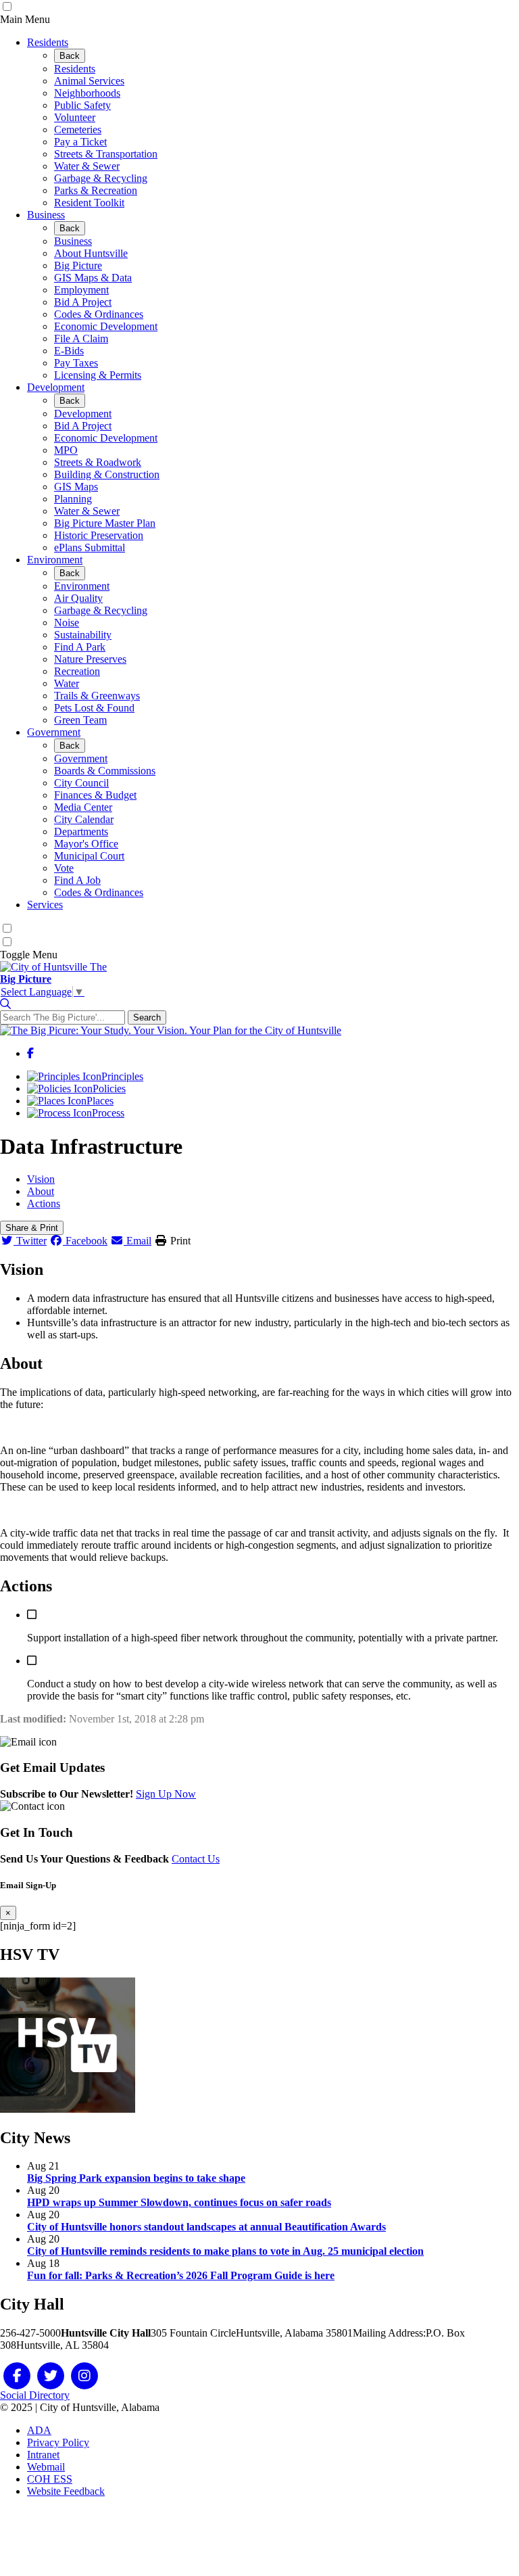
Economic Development (106, 326)
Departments (81, 832)
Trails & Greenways (97, 696)
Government (54, 732)
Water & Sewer (87, 166)
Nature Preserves (90, 659)
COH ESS (50, 2479)
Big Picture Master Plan (105, 523)
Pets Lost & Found (94, 708)
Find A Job (77, 880)
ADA (39, 2430)
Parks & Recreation (96, 190)
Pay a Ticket (80, 142)
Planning (73, 499)
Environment (55, 560)
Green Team (80, 720)
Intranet (43, 2455)
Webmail (46, 2467)
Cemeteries (78, 130)
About (41, 1191)
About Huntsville (91, 253)
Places (100, 1101)
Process (108, 1113)
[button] (5, 1004)
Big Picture (78, 265)
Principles (122, 1076)
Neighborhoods (87, 93)
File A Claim (81, 338)
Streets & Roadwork (98, 462)
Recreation (77, 671)
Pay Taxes (76, 363)
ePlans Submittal (90, 547)
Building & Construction (107, 474)
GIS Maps (76, 487)
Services (45, 905)
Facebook (85, 1241)
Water (67, 683)
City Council (81, 783)
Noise (67, 623)
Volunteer (75, 117)
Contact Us (196, 1859)
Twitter (30, 1241)
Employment (81, 290)
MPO (66, 450)
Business (46, 215)
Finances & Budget (95, 795)
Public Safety (82, 105)
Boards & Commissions (105, 771)
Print (179, 1241)
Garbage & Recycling (101, 178)
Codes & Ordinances (99, 314)
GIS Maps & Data (93, 278)
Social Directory (35, 2395)
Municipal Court (89, 856)
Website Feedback (66, 2491)
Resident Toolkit (89, 203)
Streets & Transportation (106, 154)
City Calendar (84, 819)
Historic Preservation (99, 535)
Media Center (83, 807)
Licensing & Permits (98, 375)
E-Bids (69, 351)
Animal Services (89, 81)
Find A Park (80, 647)
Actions (44, 1203)
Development (56, 387)
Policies (109, 1088)
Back (70, 56)
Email (138, 1241)
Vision (41, 1179)
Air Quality (78, 598)
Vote (64, 868)
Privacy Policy (58, 2442)
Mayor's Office (86, 844)
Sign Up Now (166, 1794)
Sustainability (83, 635)
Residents (48, 42)
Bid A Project (83, 302)
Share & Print (32, 1228)
